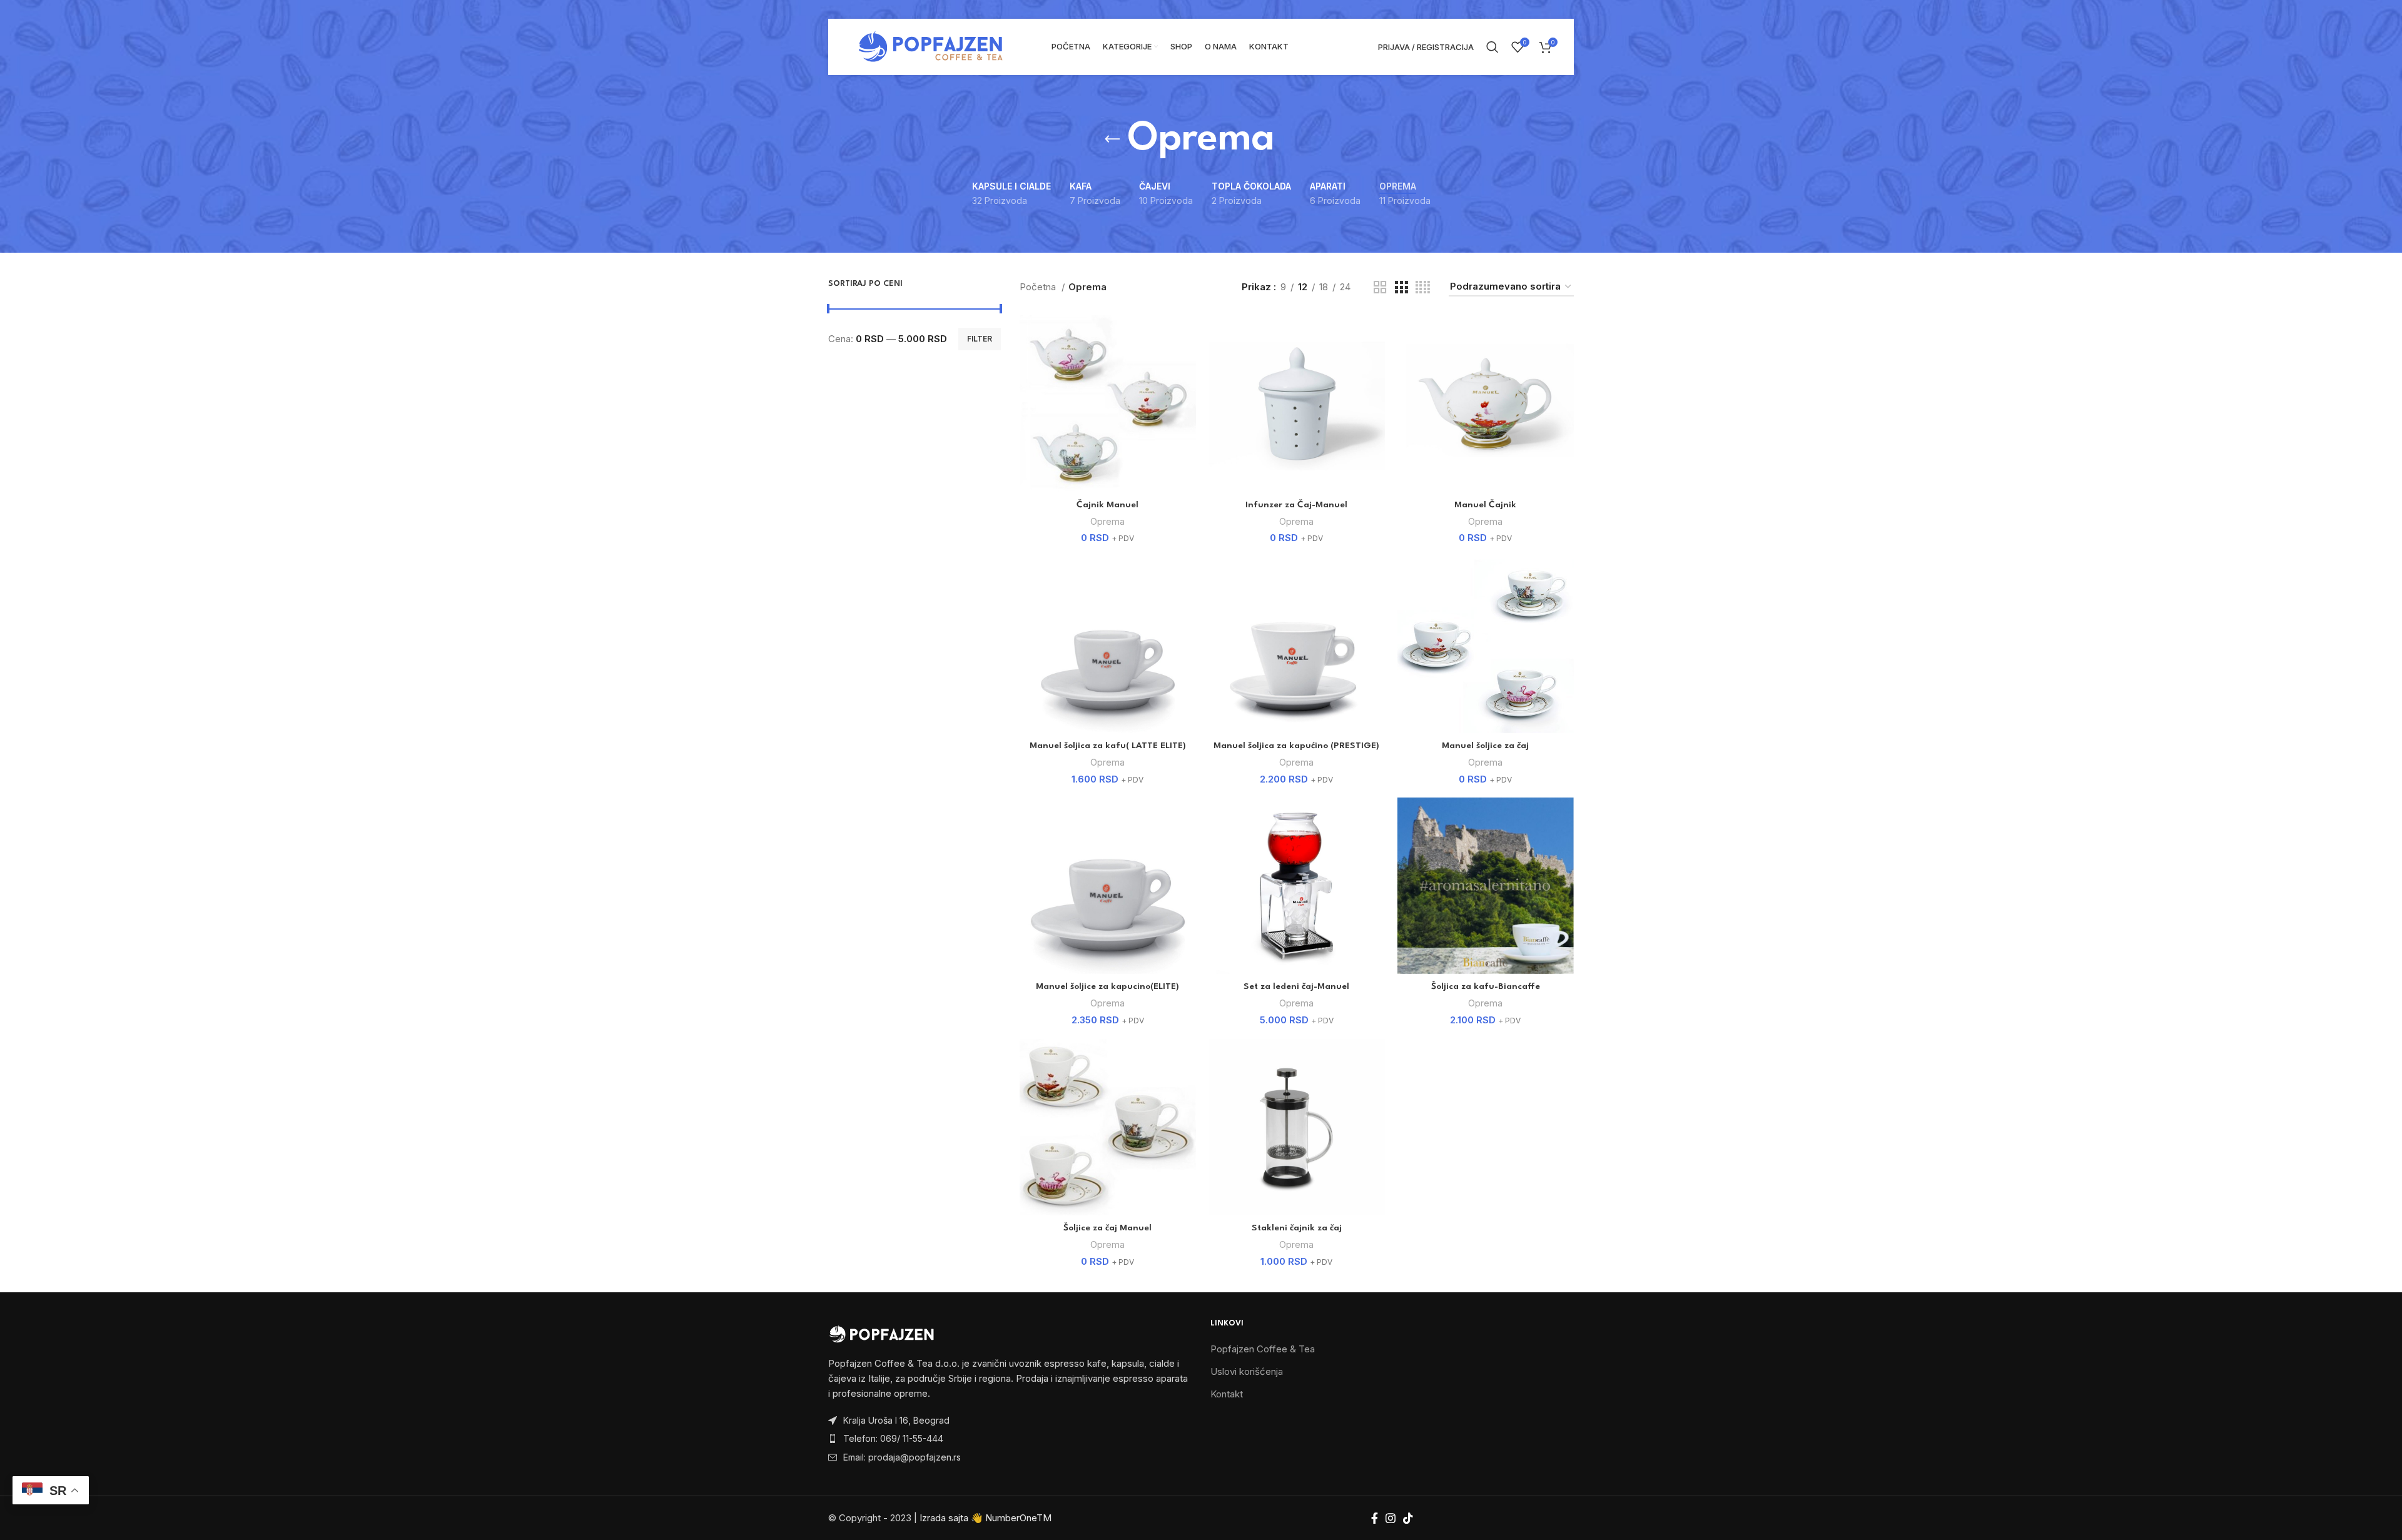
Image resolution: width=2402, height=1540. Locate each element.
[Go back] (1112, 139)
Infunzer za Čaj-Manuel (1296, 505)
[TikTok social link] (1408, 1518)
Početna (1039, 287)
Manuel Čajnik (1485, 505)
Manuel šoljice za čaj (1485, 746)
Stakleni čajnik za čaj (1297, 1228)
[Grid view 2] (1380, 287)
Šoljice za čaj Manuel (1107, 1228)
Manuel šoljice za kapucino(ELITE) (1107, 986)
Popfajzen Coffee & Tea (1263, 1349)
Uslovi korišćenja (1247, 1371)
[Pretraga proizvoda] (1492, 47)
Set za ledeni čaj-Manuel (1296, 986)
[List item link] (1010, 1439)
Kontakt (1227, 1394)
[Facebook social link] (1375, 1518)
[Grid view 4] (1423, 287)
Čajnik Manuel (1107, 505)
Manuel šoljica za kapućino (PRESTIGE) (1296, 746)
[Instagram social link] (1391, 1518)
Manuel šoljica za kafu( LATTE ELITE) (1108, 746)
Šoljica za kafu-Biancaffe (1486, 986)
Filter (980, 339)
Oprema (1107, 521)
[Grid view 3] (1401, 287)
